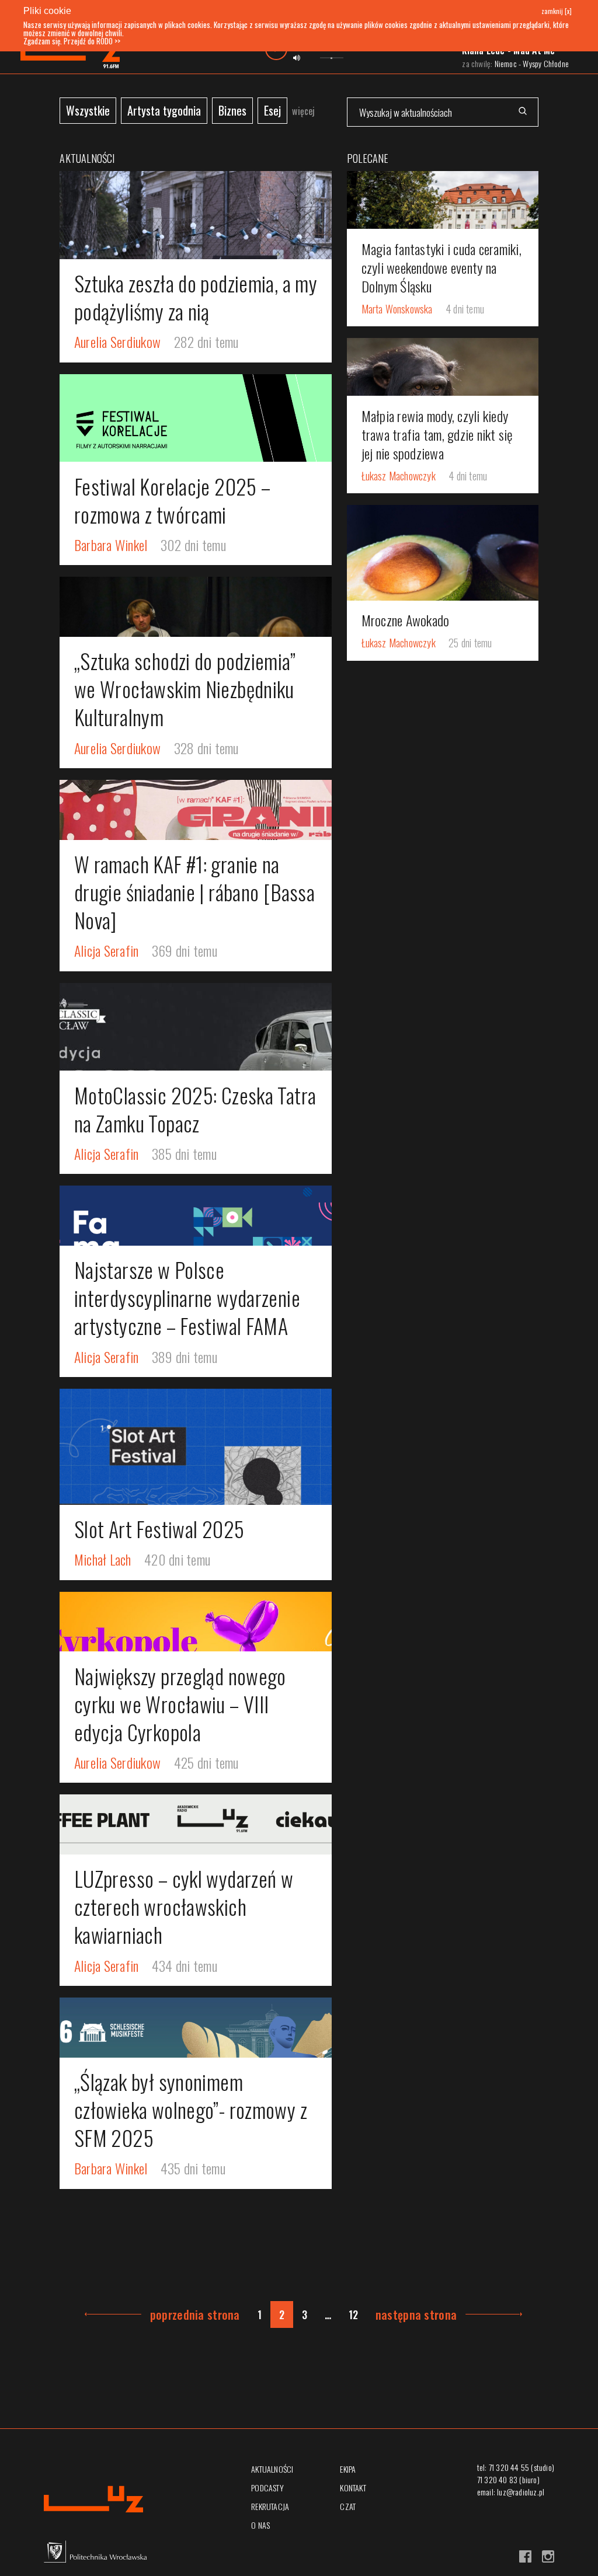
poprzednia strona (195, 2314)
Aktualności (272, 2469)
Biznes (232, 110)
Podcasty (267, 2488)
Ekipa (348, 2469)
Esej (272, 110)
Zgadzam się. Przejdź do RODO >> (72, 41)
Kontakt (353, 2488)
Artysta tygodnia (164, 110)
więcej (303, 111)
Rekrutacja (270, 2506)
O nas (260, 2525)
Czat (348, 2506)
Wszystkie (88, 110)
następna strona (416, 2314)
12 (353, 2314)
